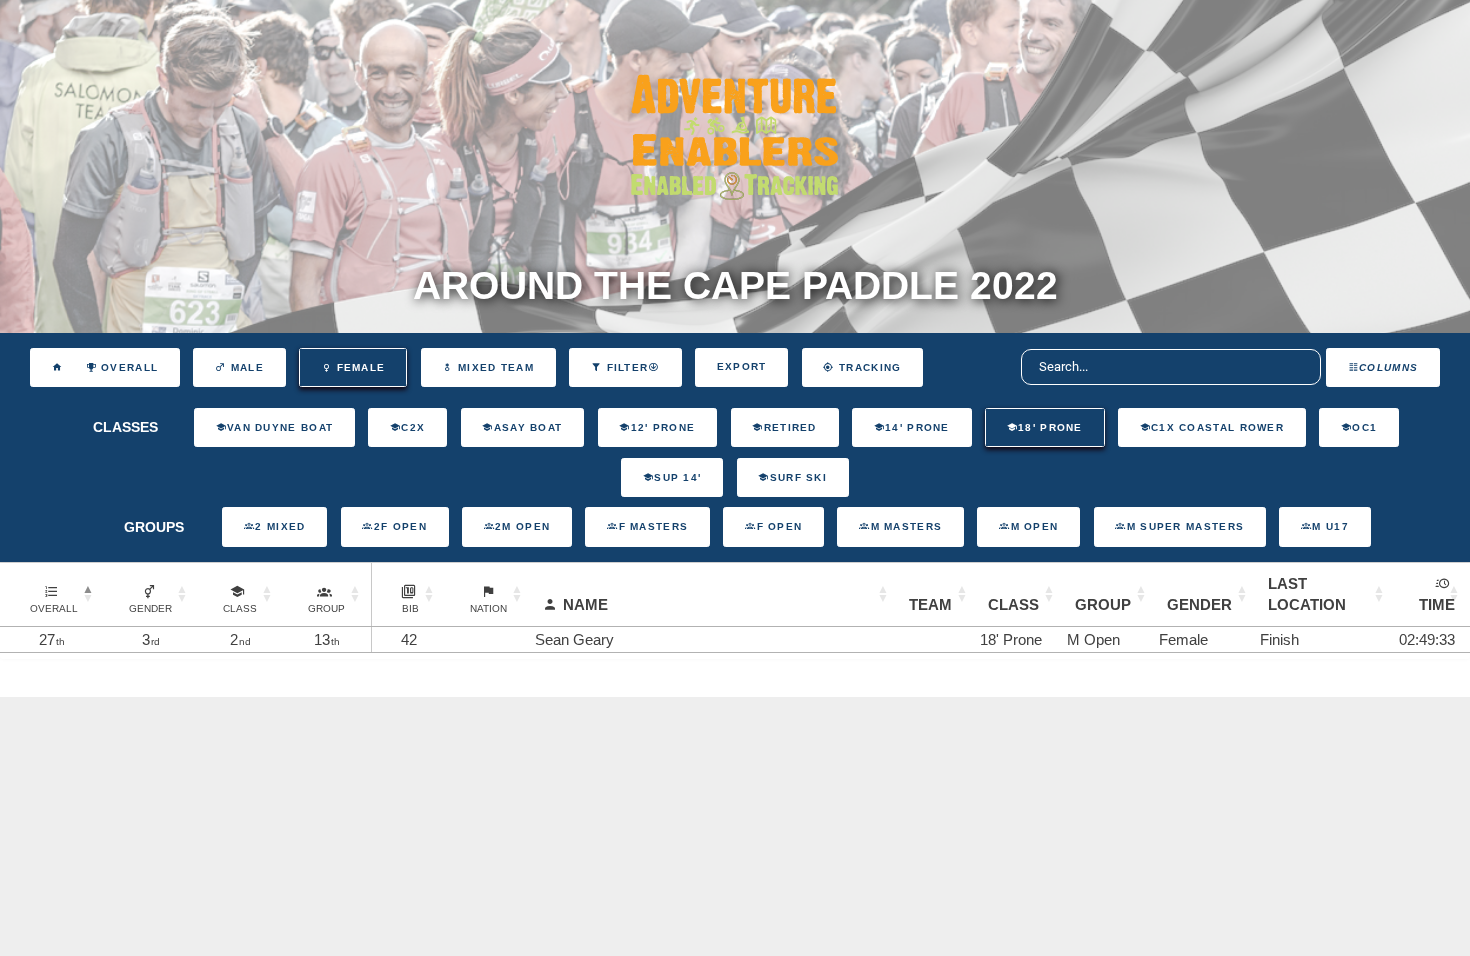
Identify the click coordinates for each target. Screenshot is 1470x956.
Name (585, 604)
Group (1103, 604)
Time (1437, 604)
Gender (1199, 604)
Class (1013, 604)
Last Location (1307, 594)
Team (930, 604)
